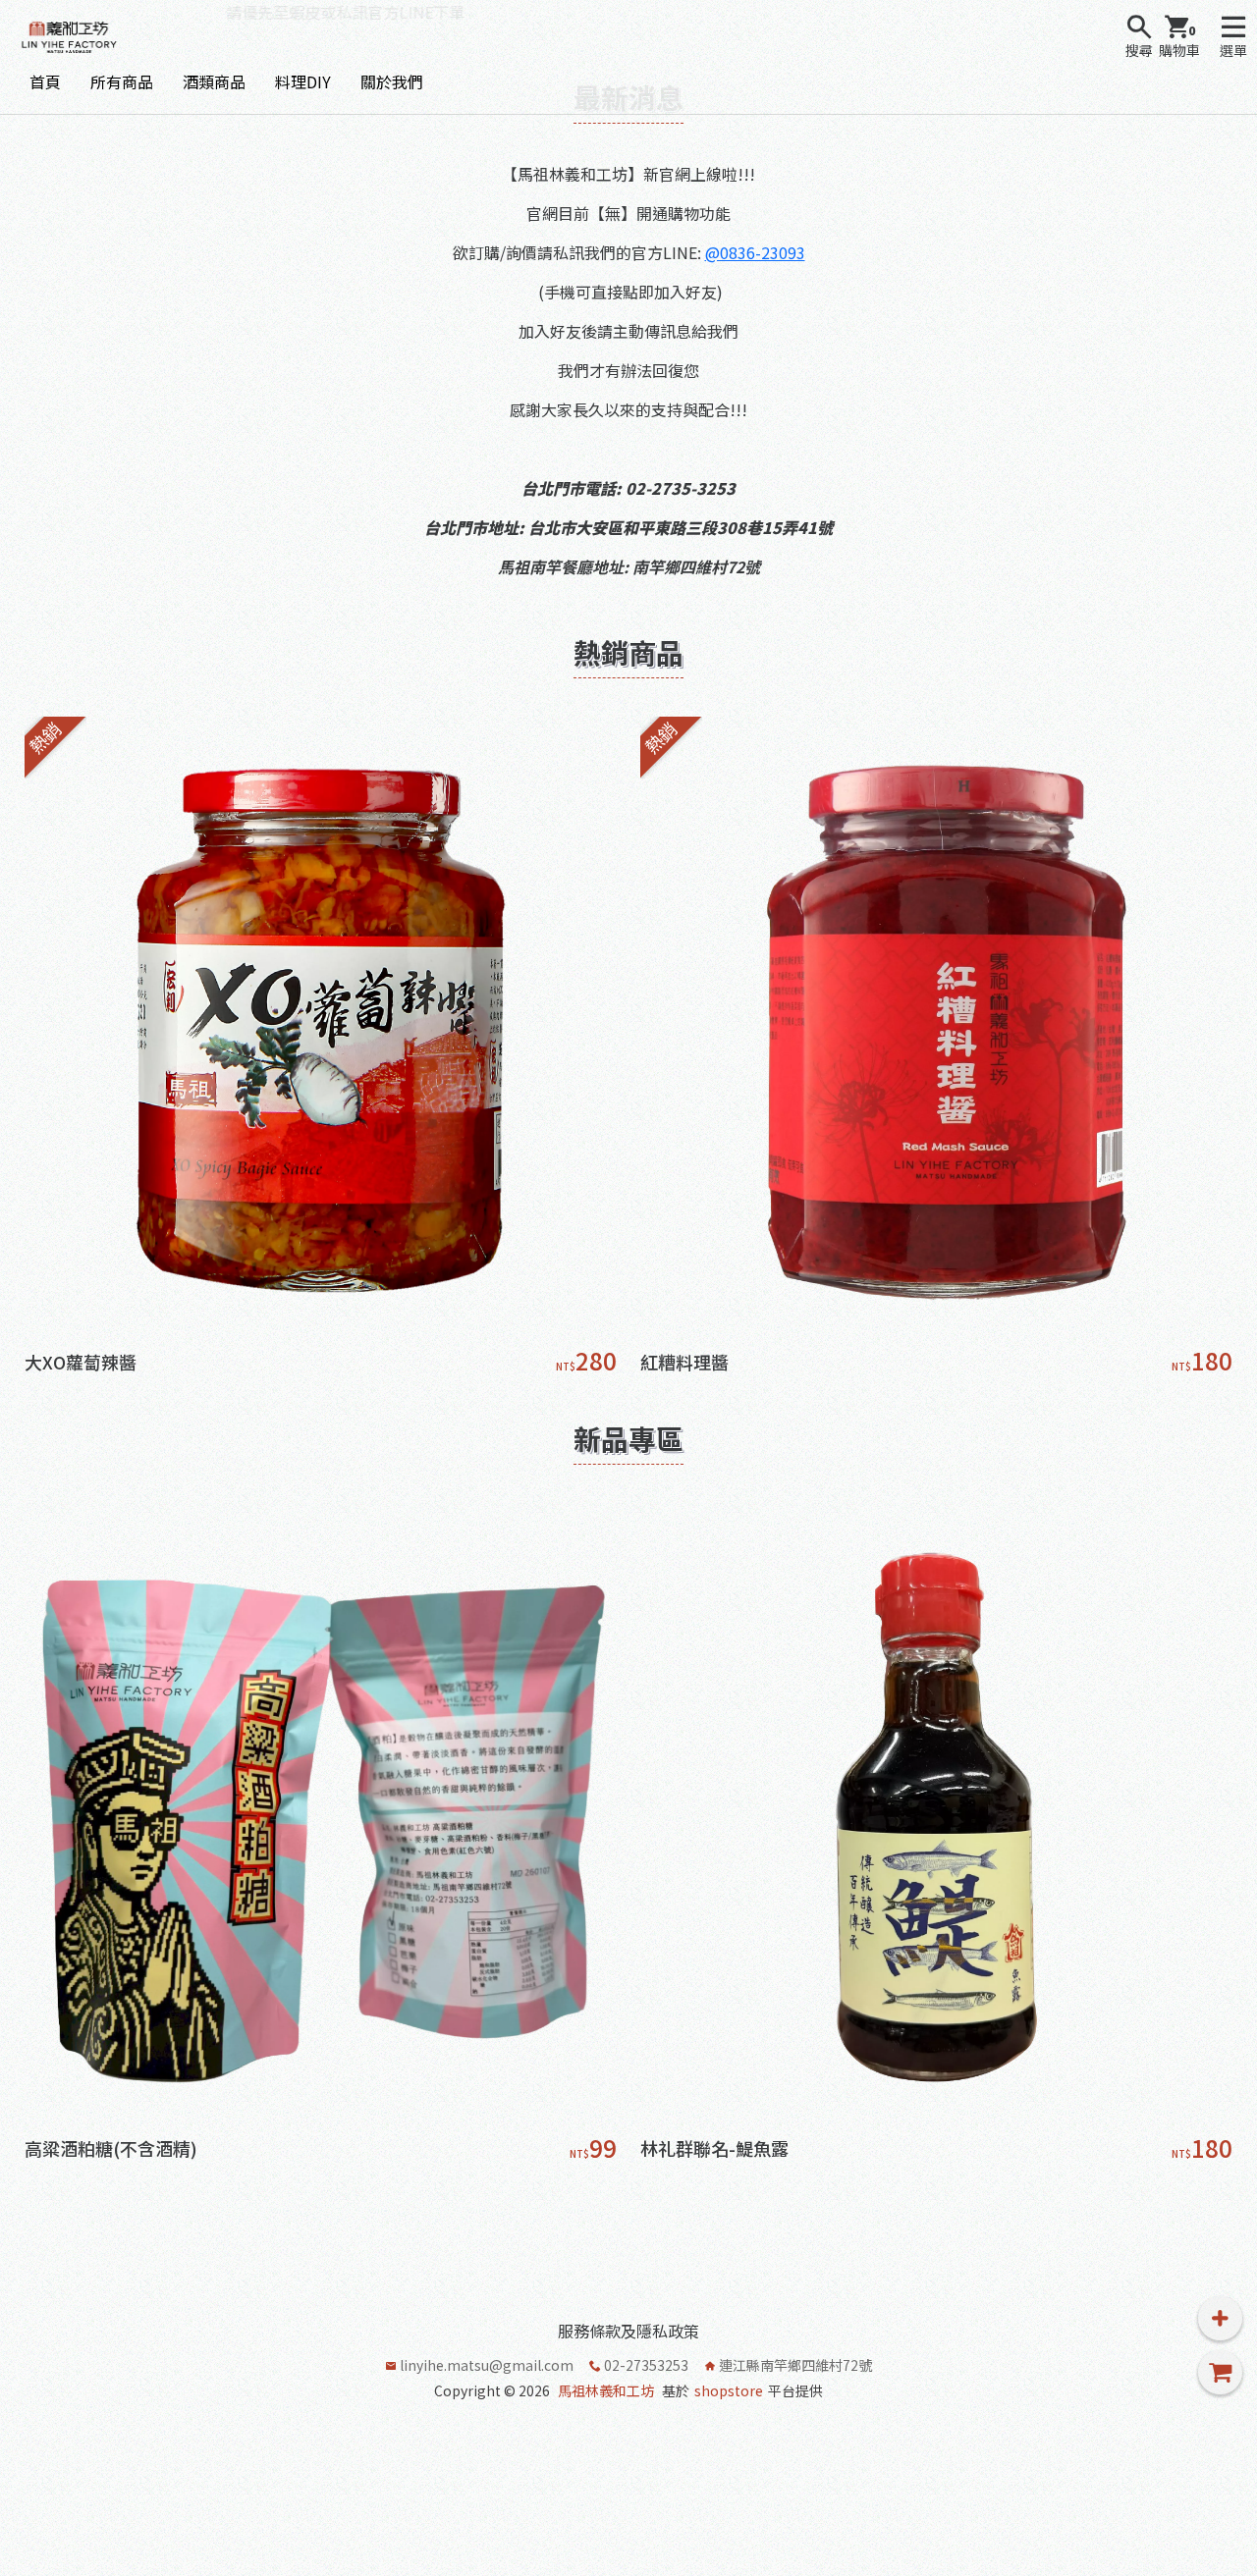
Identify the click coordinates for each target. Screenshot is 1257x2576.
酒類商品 (214, 81)
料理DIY (303, 81)
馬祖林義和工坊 (606, 2390)
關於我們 (392, 81)
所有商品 (122, 81)
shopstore (729, 2390)
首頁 (45, 81)
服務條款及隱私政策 (628, 2331)
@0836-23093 (755, 252)
